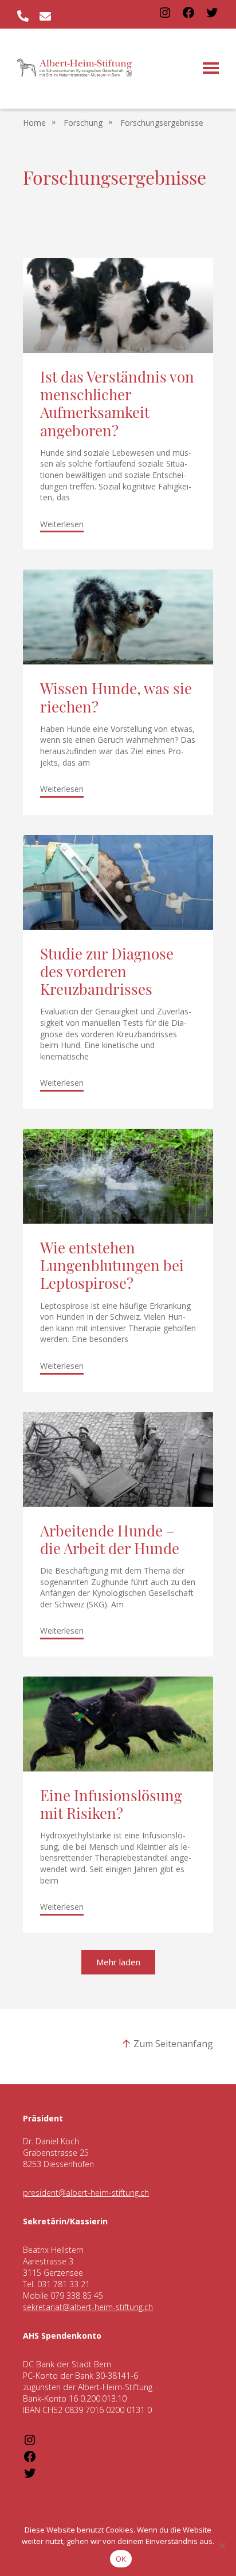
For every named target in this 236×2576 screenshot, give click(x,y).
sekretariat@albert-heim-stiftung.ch (88, 2307)
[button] (118, 1962)
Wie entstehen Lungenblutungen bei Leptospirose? (112, 1267)
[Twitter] (212, 16)
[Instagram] (165, 16)
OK (121, 2559)
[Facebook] (188, 16)
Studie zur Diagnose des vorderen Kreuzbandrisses (107, 974)
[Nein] (222, 2546)
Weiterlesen (62, 524)
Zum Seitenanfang (173, 2044)
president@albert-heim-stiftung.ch (86, 2193)
